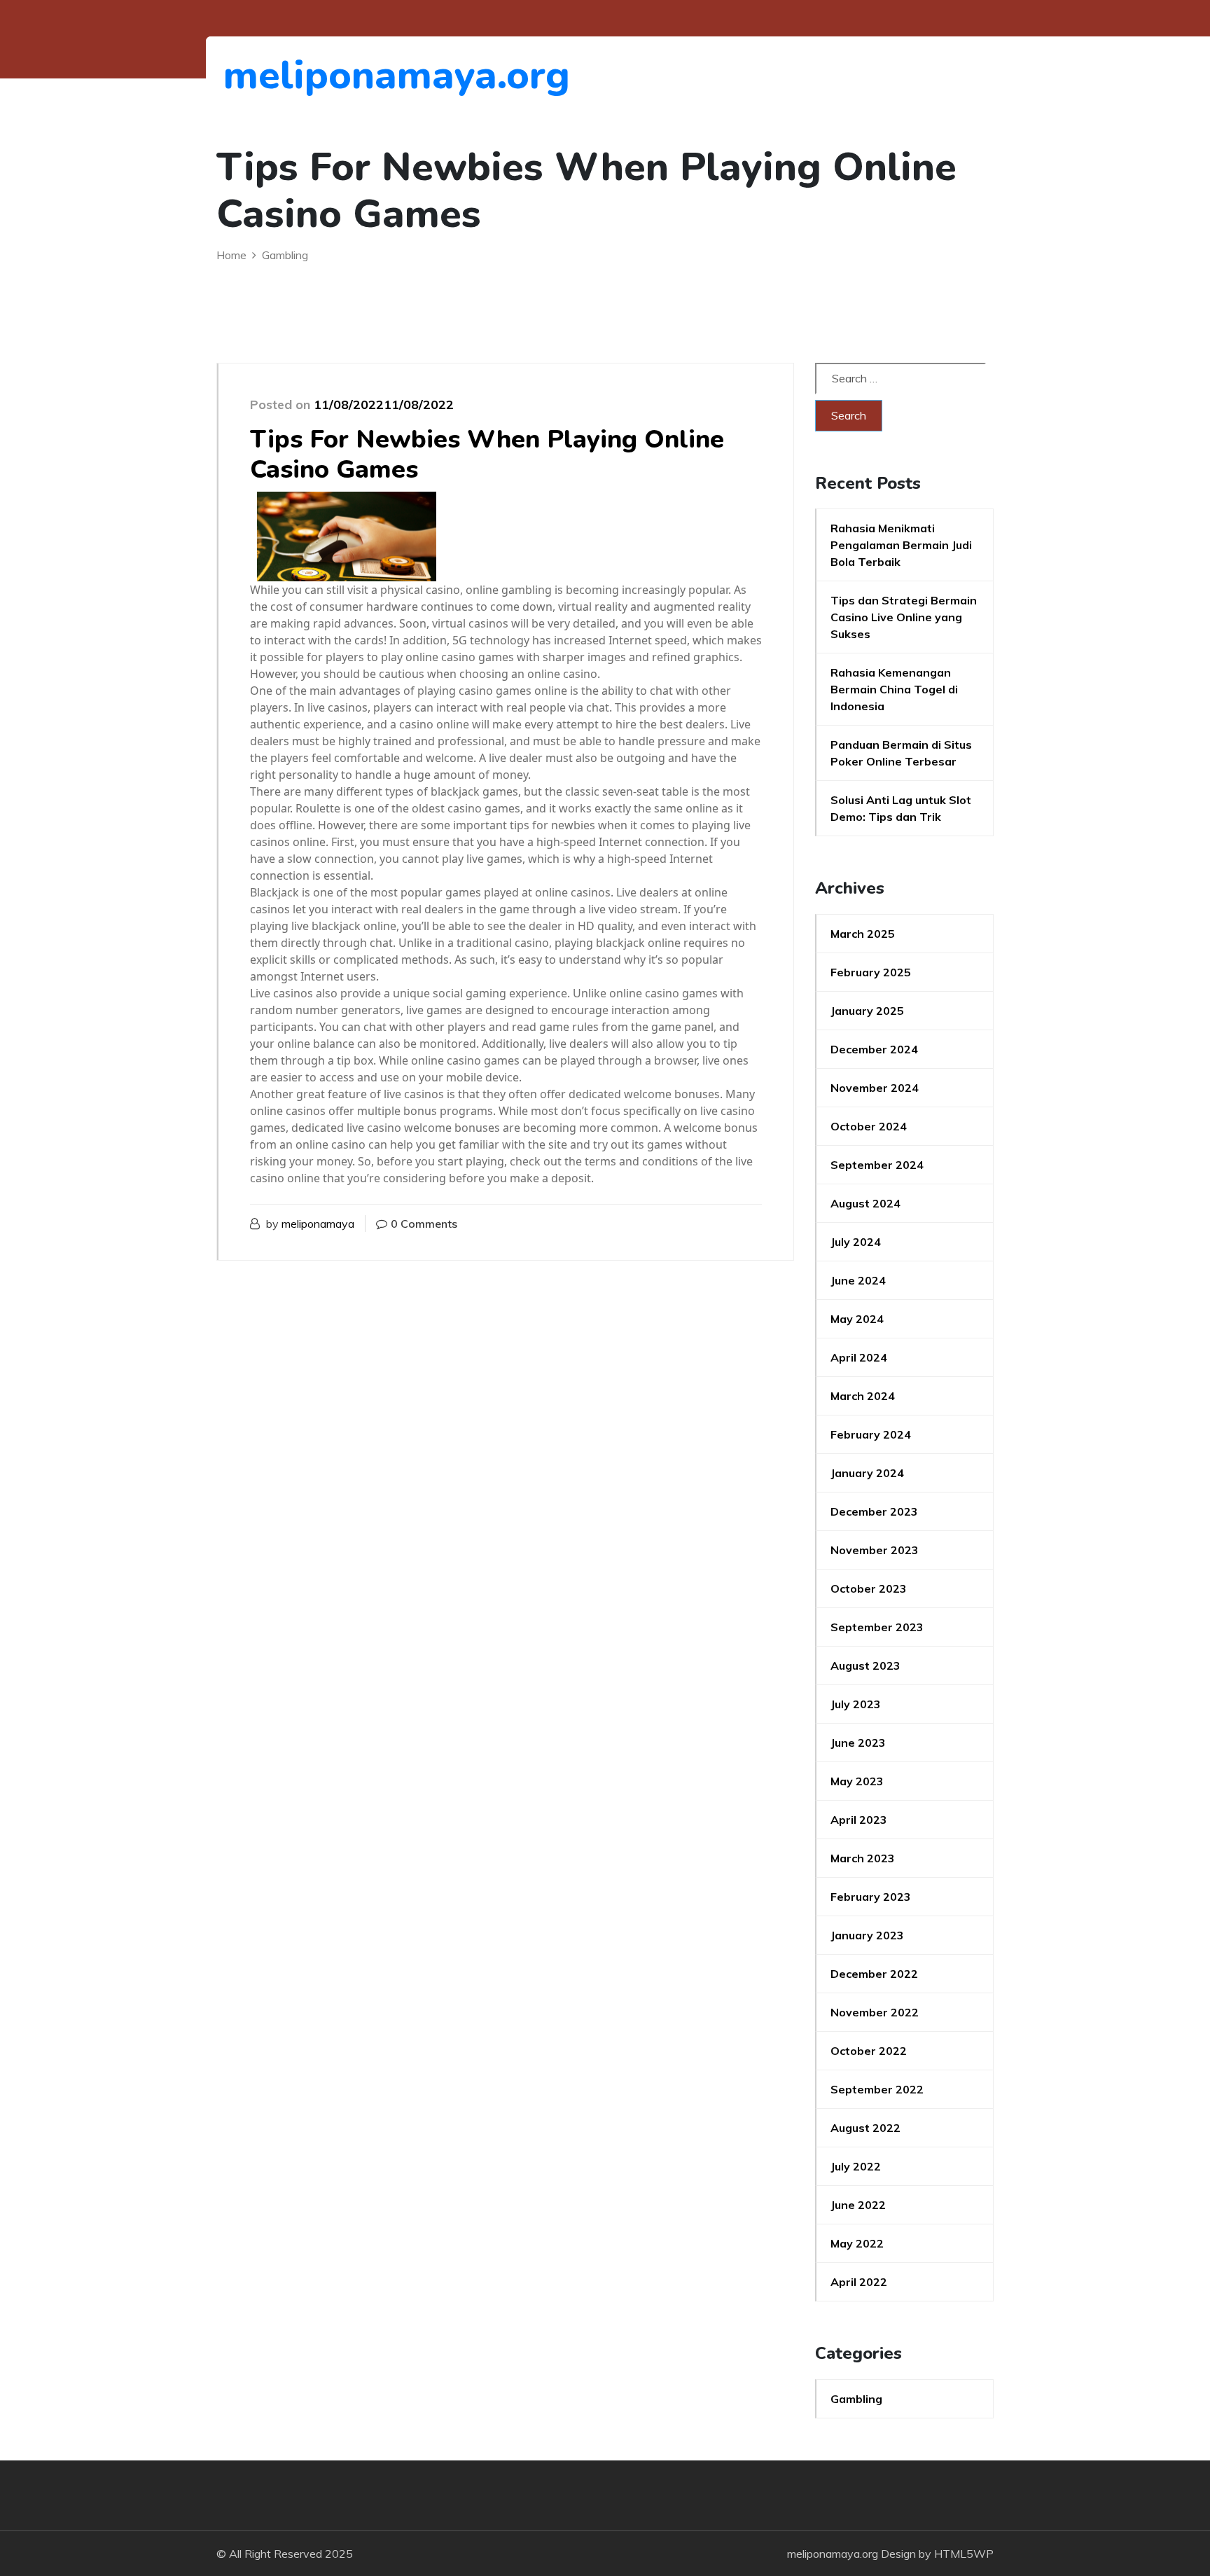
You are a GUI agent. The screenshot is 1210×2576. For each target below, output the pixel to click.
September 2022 (877, 2089)
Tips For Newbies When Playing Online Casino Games (487, 455)
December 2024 (874, 1049)
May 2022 (857, 2243)
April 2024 (859, 1357)
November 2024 (875, 1088)
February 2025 (871, 972)
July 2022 (856, 2166)
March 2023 (863, 1858)
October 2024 (869, 1126)
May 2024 (857, 1319)
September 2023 (877, 1627)
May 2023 (857, 1781)
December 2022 (874, 1974)
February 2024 (871, 1434)
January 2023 (867, 1935)
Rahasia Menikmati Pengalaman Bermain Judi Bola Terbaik (901, 545)
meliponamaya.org (300, 75)
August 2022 (865, 2128)
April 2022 (859, 2282)
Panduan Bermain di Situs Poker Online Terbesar (901, 753)
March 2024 (863, 1396)
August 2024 (865, 1203)
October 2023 (869, 1588)
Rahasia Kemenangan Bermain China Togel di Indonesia (894, 689)
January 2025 (867, 1011)
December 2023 (874, 1511)
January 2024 (867, 1473)
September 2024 (877, 1165)
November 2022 (875, 2012)
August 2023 (865, 1666)
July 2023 (856, 1704)
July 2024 (856, 1242)
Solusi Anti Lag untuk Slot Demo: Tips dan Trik (901, 808)
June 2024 (858, 1280)
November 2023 (875, 1550)
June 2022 (858, 2205)
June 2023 (858, 1743)
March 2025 (863, 934)
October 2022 (869, 2051)
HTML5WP (964, 2554)
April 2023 (859, 1820)
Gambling (856, 2399)
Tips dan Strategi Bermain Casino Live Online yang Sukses (904, 617)
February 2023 (871, 1897)
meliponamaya (318, 1224)
